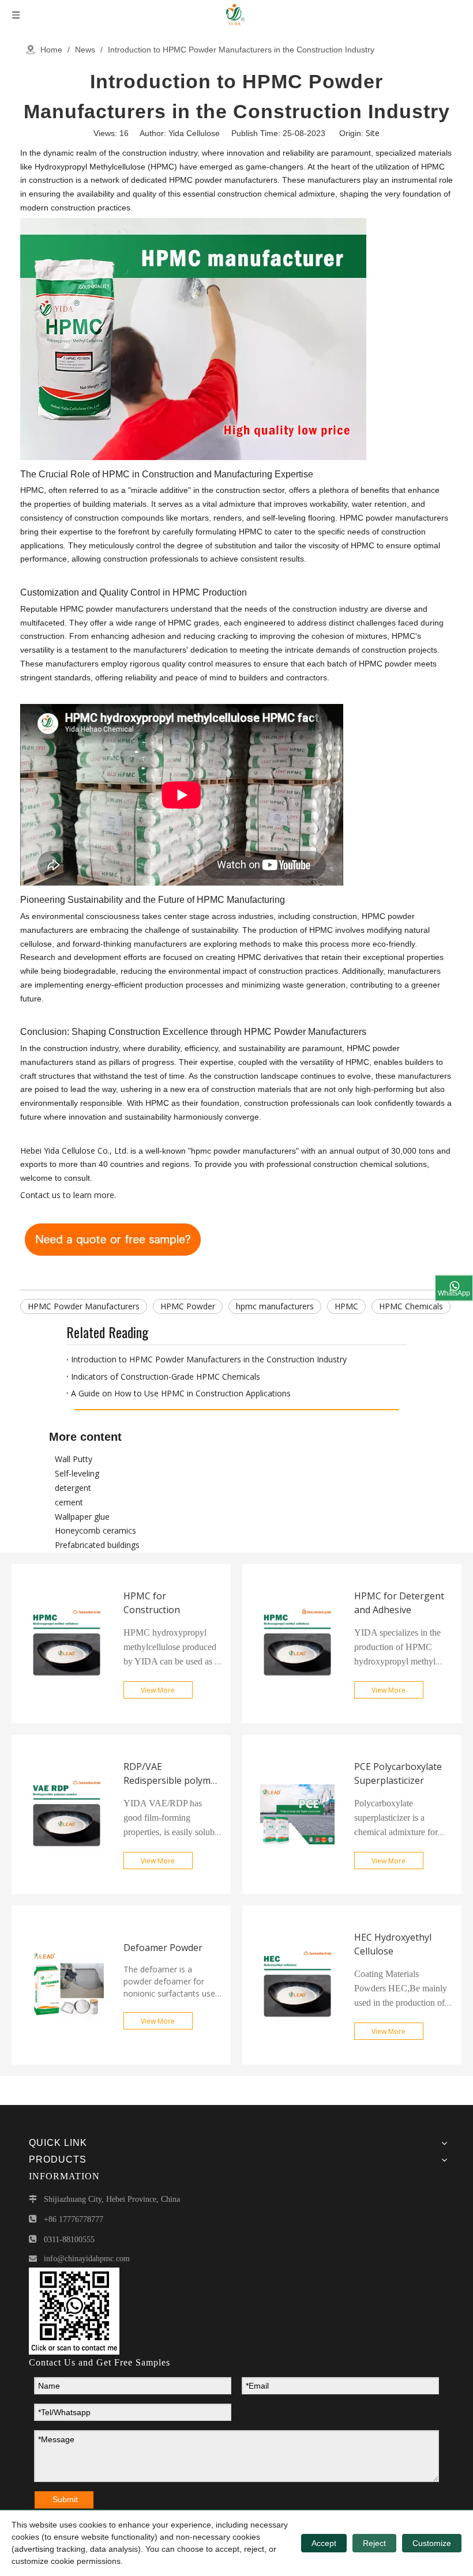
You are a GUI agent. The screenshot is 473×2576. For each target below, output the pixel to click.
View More (158, 1690)
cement (69, 1502)
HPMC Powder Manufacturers (84, 1306)
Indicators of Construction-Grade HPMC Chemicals (166, 1376)
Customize (432, 2543)
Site (373, 133)
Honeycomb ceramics (95, 1530)
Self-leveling (77, 1473)
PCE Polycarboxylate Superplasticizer (398, 1773)
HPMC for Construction (152, 1603)
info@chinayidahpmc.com (87, 2259)
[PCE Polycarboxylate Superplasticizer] (297, 1890)
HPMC (346, 1306)
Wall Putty (74, 1459)
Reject (374, 2543)
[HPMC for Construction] (67, 1719)
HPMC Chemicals (411, 1306)
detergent (73, 1488)
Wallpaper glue (82, 1517)
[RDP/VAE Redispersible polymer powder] (67, 1890)
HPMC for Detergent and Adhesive (399, 1603)
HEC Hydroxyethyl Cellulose (393, 1944)
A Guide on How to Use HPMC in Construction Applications (181, 1393)
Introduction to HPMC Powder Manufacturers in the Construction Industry (209, 1359)
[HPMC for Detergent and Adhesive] (297, 1719)
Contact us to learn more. (68, 1195)
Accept (324, 2543)
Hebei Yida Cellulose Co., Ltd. (74, 1150)
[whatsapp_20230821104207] (74, 2311)
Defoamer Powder (163, 1948)
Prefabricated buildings (97, 1545)
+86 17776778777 (74, 2219)
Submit (65, 2499)
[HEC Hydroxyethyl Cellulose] (297, 2061)
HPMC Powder (188, 1306)
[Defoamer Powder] (67, 2061)
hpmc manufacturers (275, 1306)
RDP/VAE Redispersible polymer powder (172, 1774)
